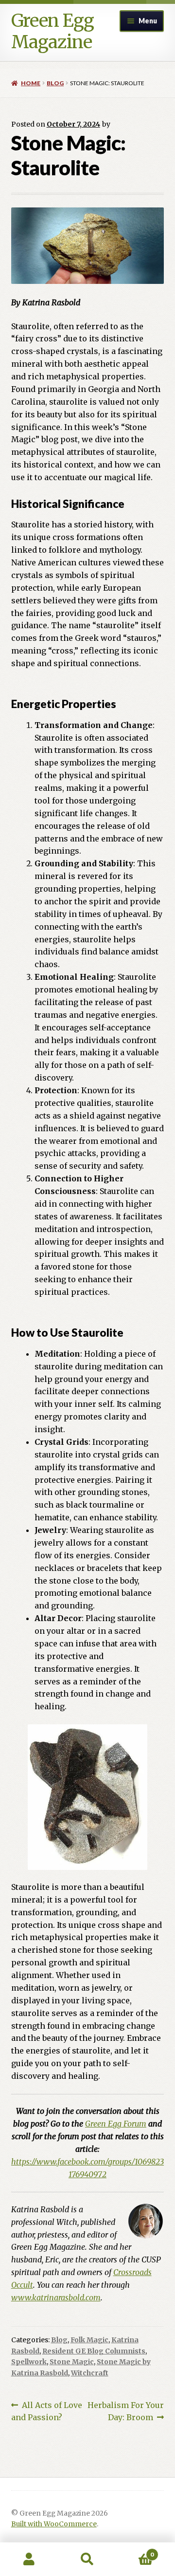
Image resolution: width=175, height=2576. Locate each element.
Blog (55, 83)
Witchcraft (90, 2373)
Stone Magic (72, 2362)
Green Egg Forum (116, 2124)
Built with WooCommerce (54, 2524)
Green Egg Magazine (52, 31)
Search (87, 2559)
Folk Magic (89, 2340)
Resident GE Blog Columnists (94, 2351)
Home (31, 83)
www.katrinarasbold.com (56, 2297)
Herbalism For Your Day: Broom (126, 2411)
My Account (29, 2559)
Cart (135, 2551)
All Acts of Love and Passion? (47, 2411)
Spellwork (29, 2362)
